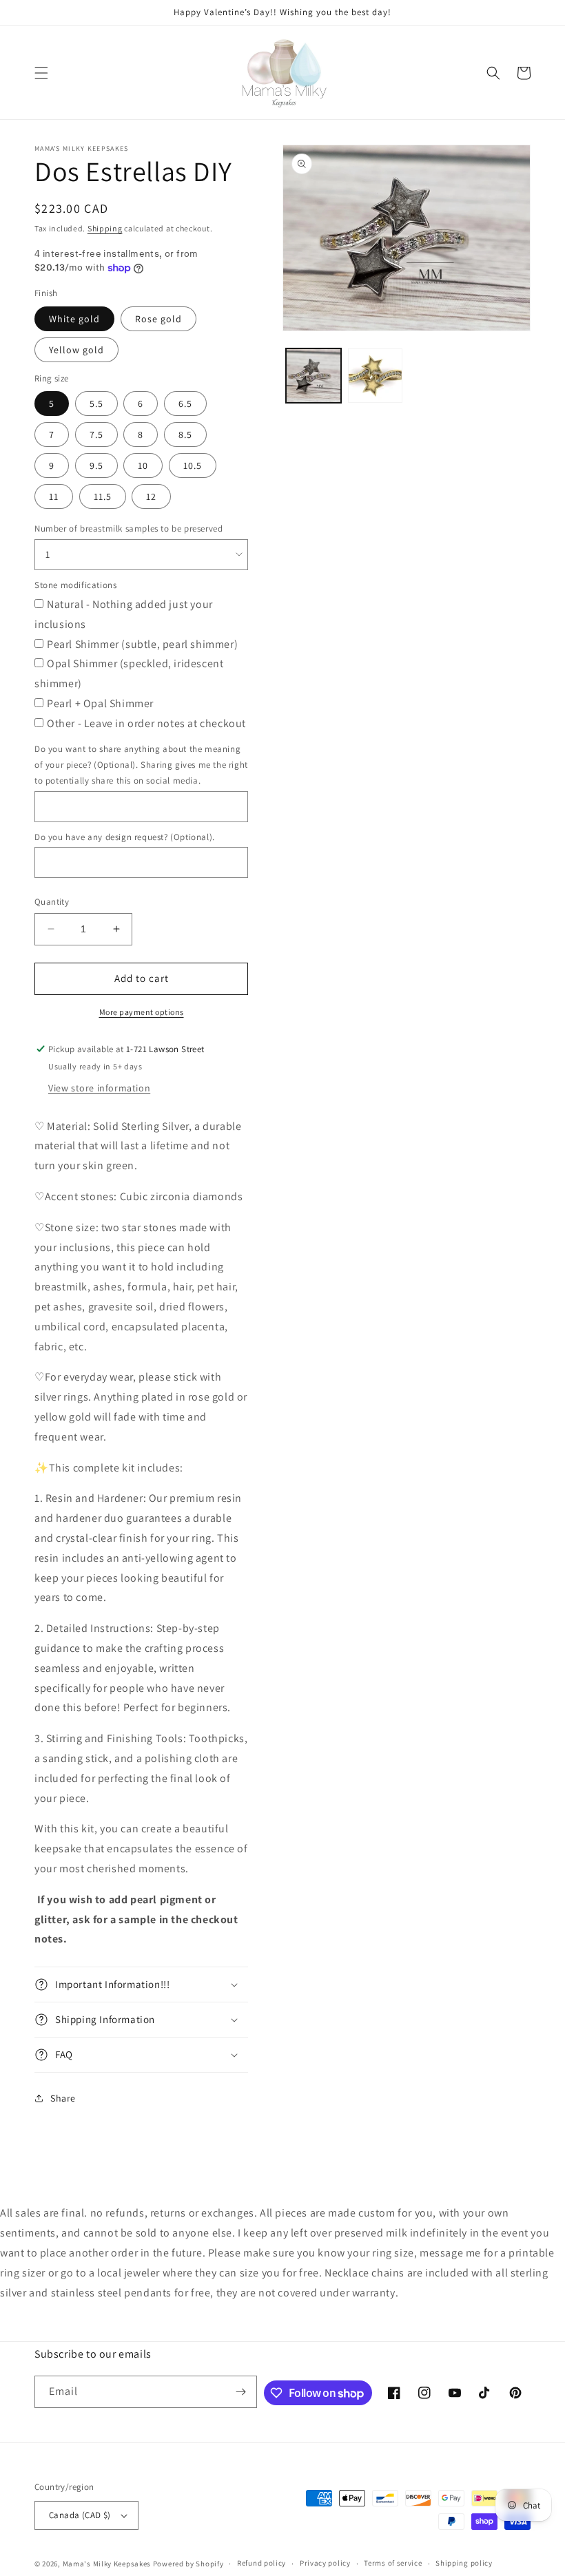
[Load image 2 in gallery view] (376, 376)
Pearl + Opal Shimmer (100, 703)
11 (54, 496)
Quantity (52, 902)
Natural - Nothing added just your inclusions (124, 614)
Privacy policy (325, 2563)
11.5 (103, 496)
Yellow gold (76, 350)
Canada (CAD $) (80, 2515)
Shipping (105, 228)
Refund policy (261, 2563)
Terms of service (393, 2563)
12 (151, 496)
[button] (41, 73)
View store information (99, 1088)
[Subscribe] (241, 2392)
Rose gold (158, 319)
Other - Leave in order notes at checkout (146, 723)
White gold (74, 319)
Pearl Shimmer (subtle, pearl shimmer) (142, 644)
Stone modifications (75, 585)
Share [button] (63, 2098)
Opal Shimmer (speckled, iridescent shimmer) (129, 673)
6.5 (185, 404)
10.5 (193, 465)
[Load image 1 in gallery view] (314, 376)
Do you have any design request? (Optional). (125, 837)
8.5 (185, 434)
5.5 (96, 404)
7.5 (96, 434)
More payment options (142, 1012)
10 (143, 465)
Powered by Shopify (188, 2564)
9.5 (96, 465)
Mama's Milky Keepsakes (107, 2564)
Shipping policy (464, 2563)
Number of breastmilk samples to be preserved (129, 528)
